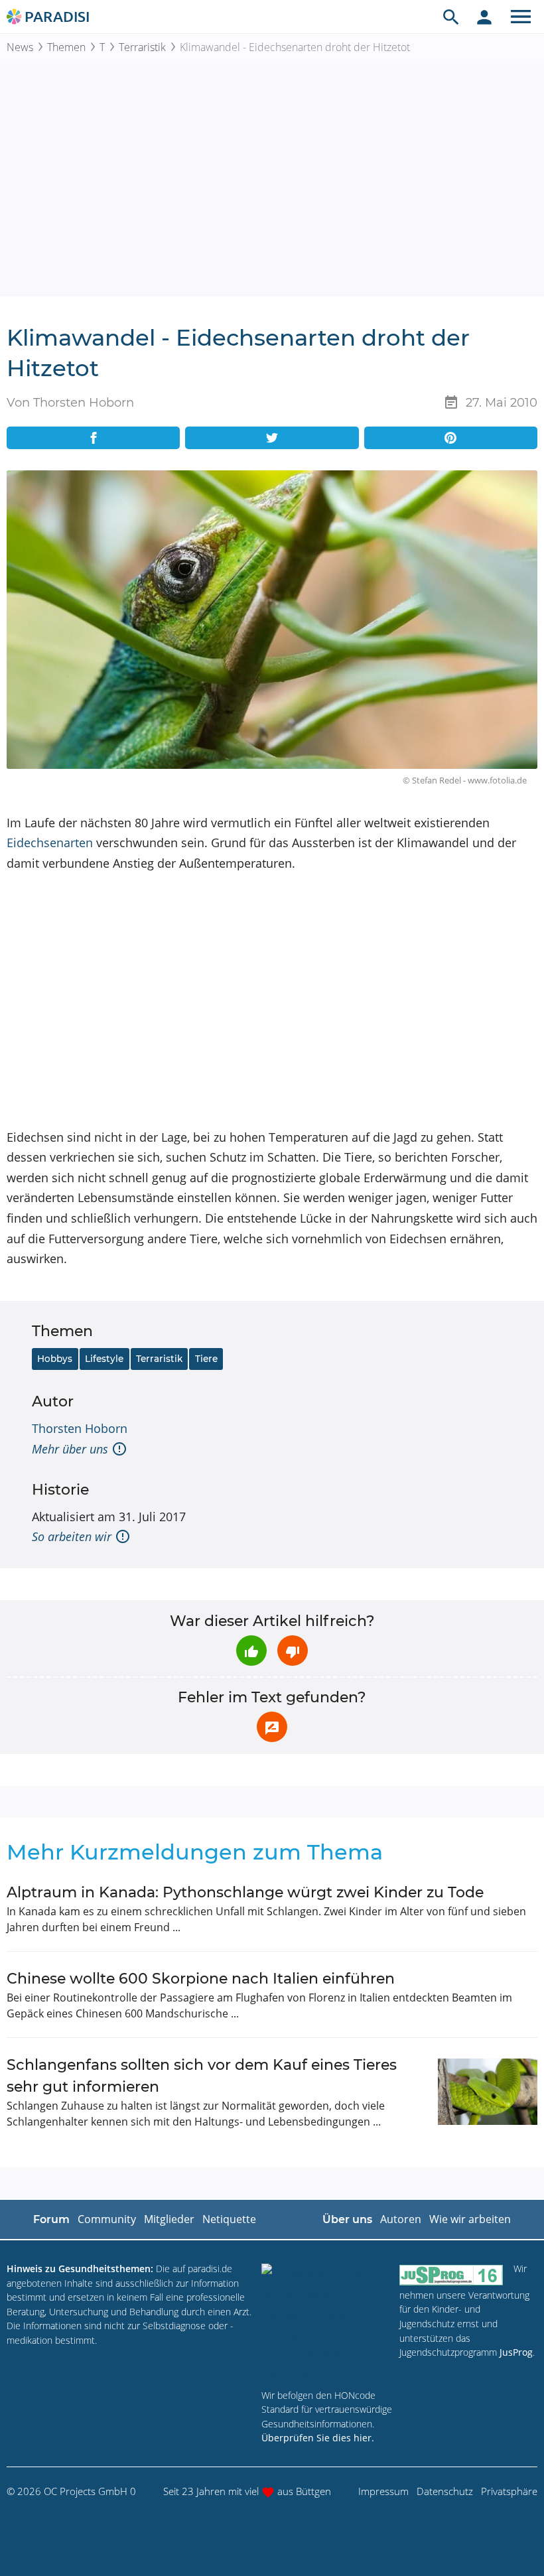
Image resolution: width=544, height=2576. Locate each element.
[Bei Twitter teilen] (272, 438)
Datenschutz (445, 2491)
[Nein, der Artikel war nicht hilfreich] (293, 1651)
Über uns (347, 2219)
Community (107, 2219)
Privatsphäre (509, 2491)
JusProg (516, 2352)
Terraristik (142, 47)
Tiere (206, 1359)
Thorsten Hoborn (80, 1428)
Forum (51, 2219)
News (20, 47)
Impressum (383, 2491)
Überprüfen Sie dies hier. (318, 2438)
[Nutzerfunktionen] (484, 17)
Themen (66, 47)
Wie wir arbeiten (470, 2219)
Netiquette (229, 2219)
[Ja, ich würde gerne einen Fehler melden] (272, 1727)
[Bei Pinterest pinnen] (451, 438)
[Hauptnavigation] (521, 17)
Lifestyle (104, 1359)
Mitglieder (169, 2219)
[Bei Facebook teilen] (93, 438)
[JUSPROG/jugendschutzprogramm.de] (451, 2274)
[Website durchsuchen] (451, 17)
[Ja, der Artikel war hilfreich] (251, 1651)
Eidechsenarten (50, 843)
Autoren (401, 2219)
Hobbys (55, 1359)
